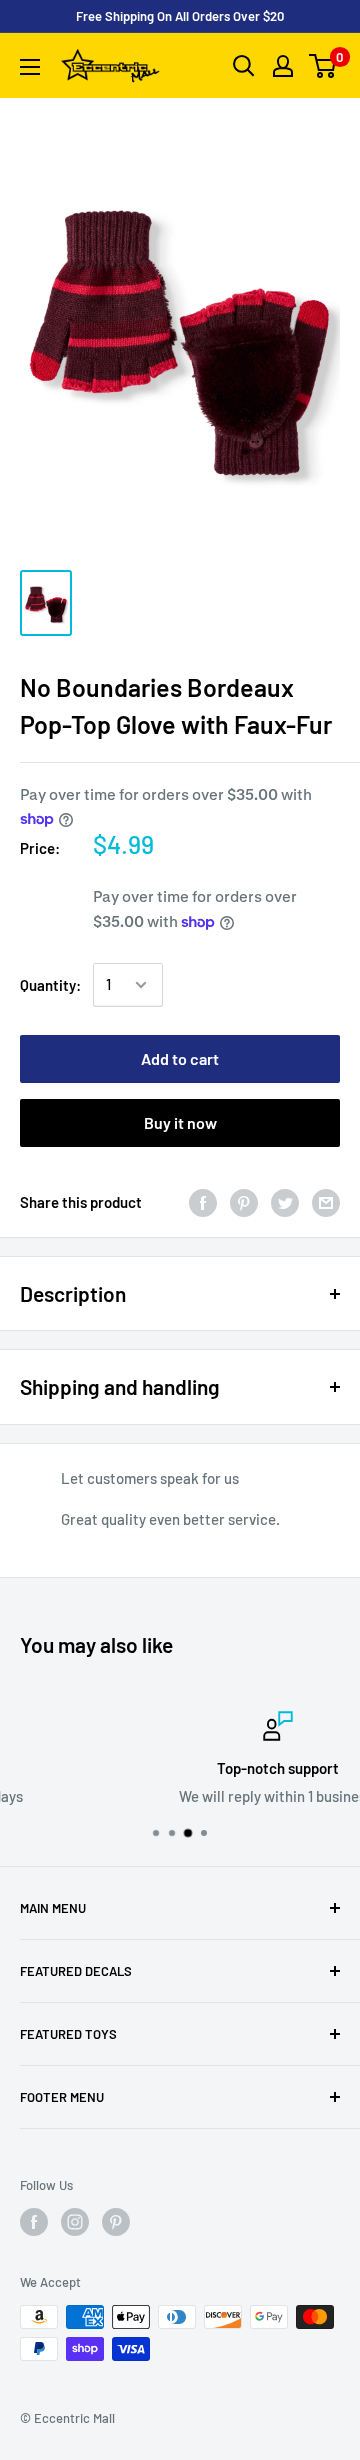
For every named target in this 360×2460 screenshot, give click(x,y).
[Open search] (244, 66)
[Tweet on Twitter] (285, 1202)
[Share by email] (326, 1202)
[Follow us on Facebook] (34, 2222)
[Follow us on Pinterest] (116, 2222)
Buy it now (180, 1122)
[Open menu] (30, 67)
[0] (323, 66)
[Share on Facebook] (203, 1202)
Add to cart (180, 1058)
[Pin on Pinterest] (244, 1202)
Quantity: (50, 985)
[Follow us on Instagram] (75, 2222)
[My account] (283, 66)
